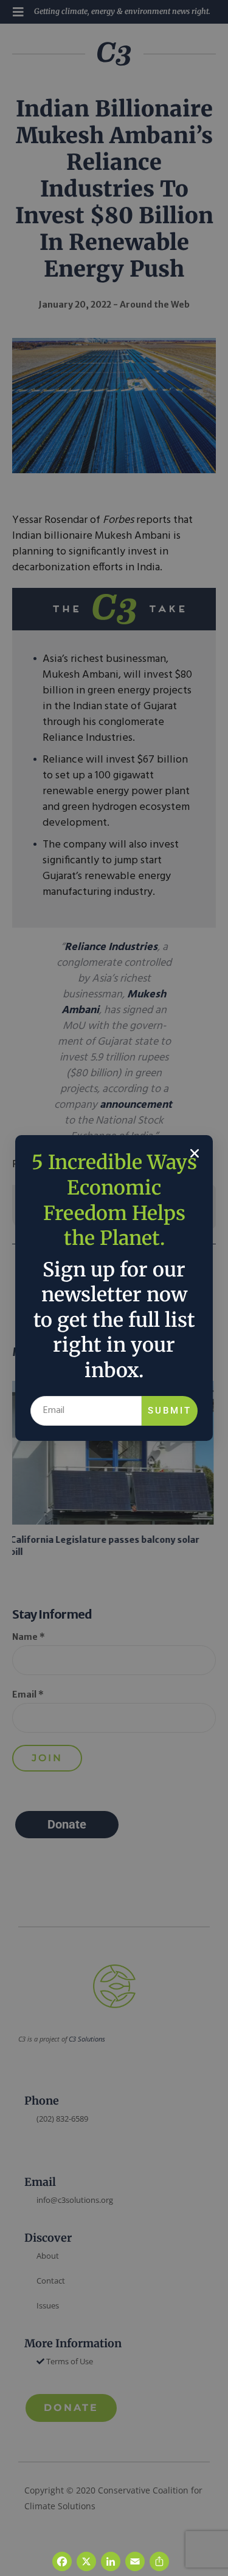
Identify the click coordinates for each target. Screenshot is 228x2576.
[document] (114, 1288)
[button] (195, 1153)
